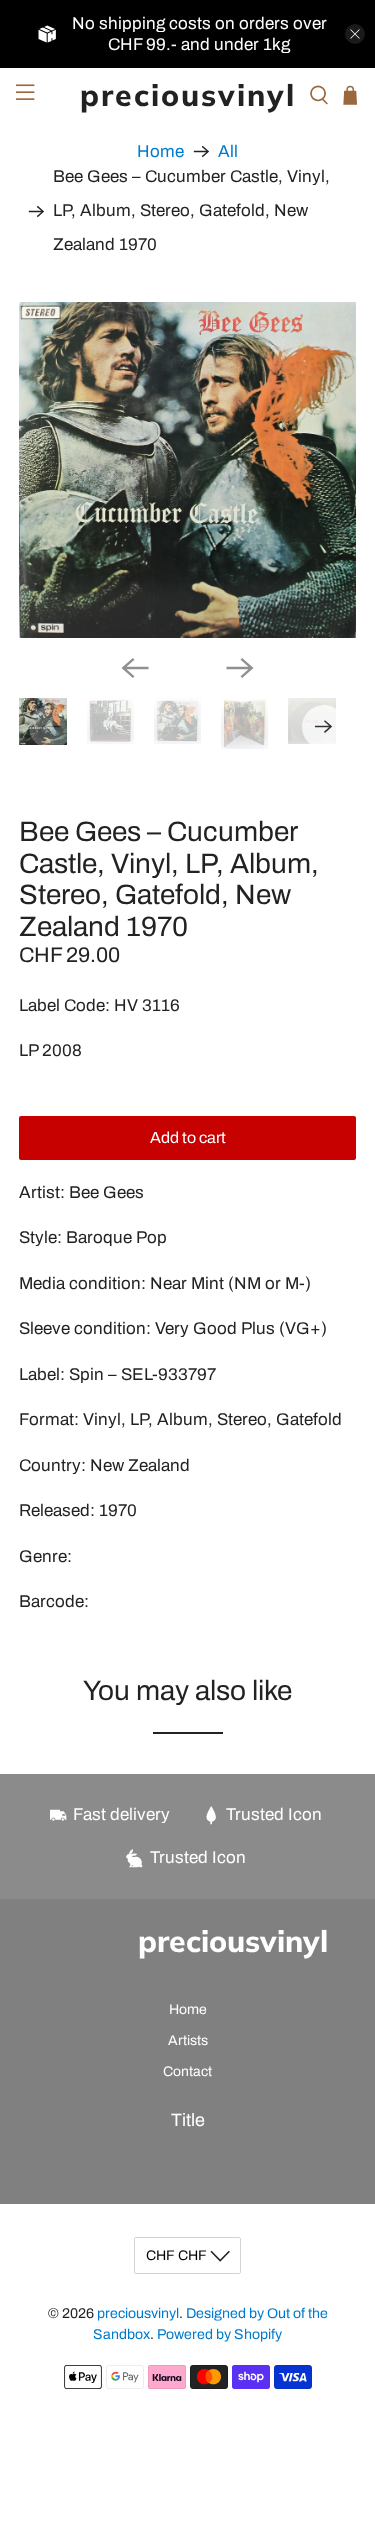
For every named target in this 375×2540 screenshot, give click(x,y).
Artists (188, 2040)
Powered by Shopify (219, 2334)
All (228, 151)
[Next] (240, 668)
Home (160, 151)
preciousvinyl (138, 2313)
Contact (187, 2071)
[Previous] (135, 668)
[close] (355, 34)
